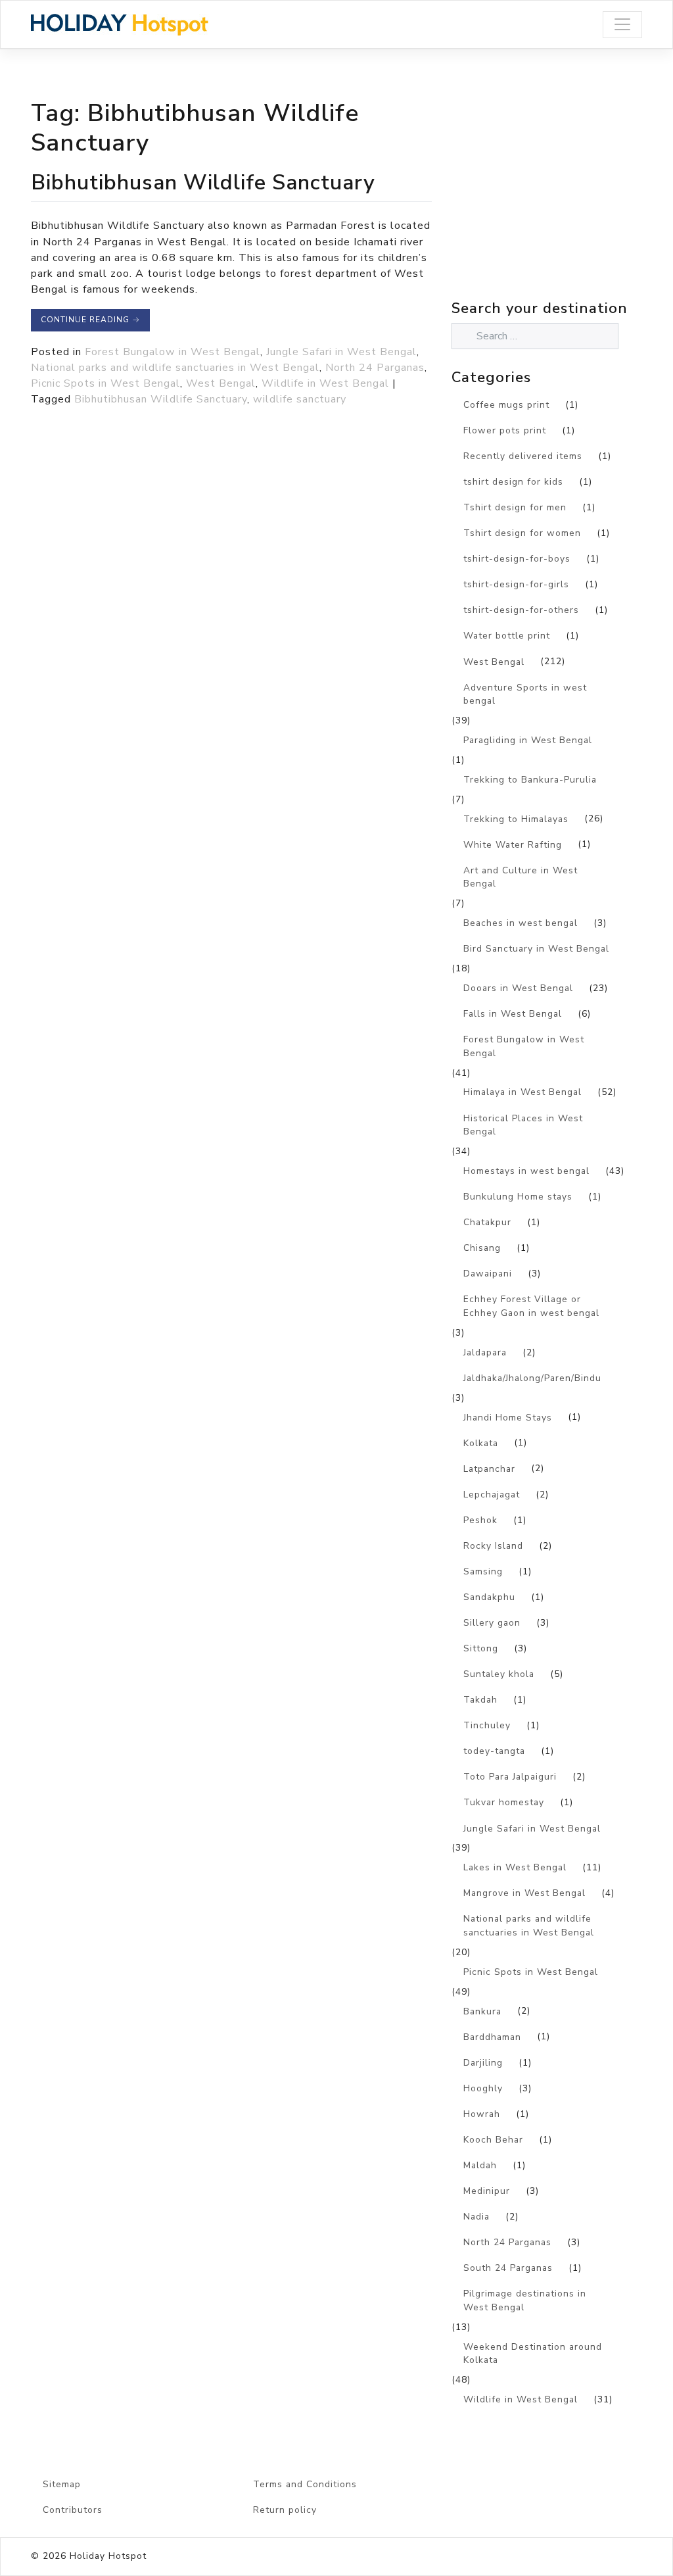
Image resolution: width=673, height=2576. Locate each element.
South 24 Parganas (508, 2268)
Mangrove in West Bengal (524, 1893)
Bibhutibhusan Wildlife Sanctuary (203, 182)
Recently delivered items (523, 456)
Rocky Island (493, 1546)
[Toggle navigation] (622, 25)
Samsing (483, 1571)
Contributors (73, 2510)
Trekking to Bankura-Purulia (530, 780)
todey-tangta (494, 1751)
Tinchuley (487, 1725)
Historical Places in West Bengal (523, 1125)
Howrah (482, 2114)
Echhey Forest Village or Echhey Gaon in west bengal (531, 1306)
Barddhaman (492, 2037)
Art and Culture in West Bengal (521, 877)
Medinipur (487, 2191)
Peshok (480, 1520)
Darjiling (483, 2063)
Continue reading (90, 320)
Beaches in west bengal (521, 923)
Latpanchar (489, 1469)
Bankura (482, 2011)
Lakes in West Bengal (515, 1867)
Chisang (482, 1248)
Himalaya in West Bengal (522, 1092)
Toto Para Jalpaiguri (510, 1777)
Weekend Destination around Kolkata (533, 2354)
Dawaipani (488, 1274)
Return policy (285, 2510)
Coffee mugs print (506, 405)
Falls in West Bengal (513, 1014)
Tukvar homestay (504, 1802)
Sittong (481, 1648)
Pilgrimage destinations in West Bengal (525, 2300)
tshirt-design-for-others (521, 610)
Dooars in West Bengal (518, 988)
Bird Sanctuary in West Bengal (536, 949)
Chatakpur (487, 1222)
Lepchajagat (492, 1495)
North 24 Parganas (375, 368)
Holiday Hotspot (108, 2556)
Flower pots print (505, 430)
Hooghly (483, 2088)
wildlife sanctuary (300, 399)
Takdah (480, 1700)
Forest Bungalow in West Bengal (173, 352)
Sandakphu (489, 1597)
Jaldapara (485, 1352)
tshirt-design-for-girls (516, 584)
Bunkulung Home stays (518, 1197)
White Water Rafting (513, 845)
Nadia (476, 2217)
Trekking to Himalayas (516, 819)
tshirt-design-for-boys (517, 559)
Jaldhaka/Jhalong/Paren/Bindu (532, 1378)
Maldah (480, 2165)
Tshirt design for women (522, 533)
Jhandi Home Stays (508, 1418)
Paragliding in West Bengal (528, 740)
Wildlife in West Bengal (325, 383)
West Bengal (221, 383)
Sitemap (62, 2484)
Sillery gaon (492, 1623)
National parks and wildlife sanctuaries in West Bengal (175, 368)
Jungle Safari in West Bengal (341, 352)
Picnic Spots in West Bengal (105, 383)
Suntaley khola (499, 1674)
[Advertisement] (562, 203)
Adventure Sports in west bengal (525, 694)
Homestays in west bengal (526, 1171)
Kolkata (481, 1443)
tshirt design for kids (513, 482)
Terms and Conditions (305, 2484)
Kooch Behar (493, 2140)
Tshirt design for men (515, 507)
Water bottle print (507, 636)
